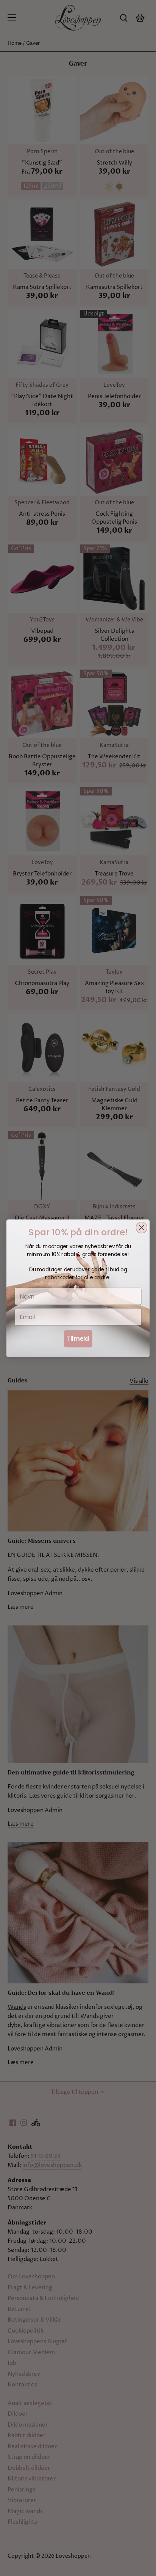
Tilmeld (78, 1338)
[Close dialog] (141, 1228)
